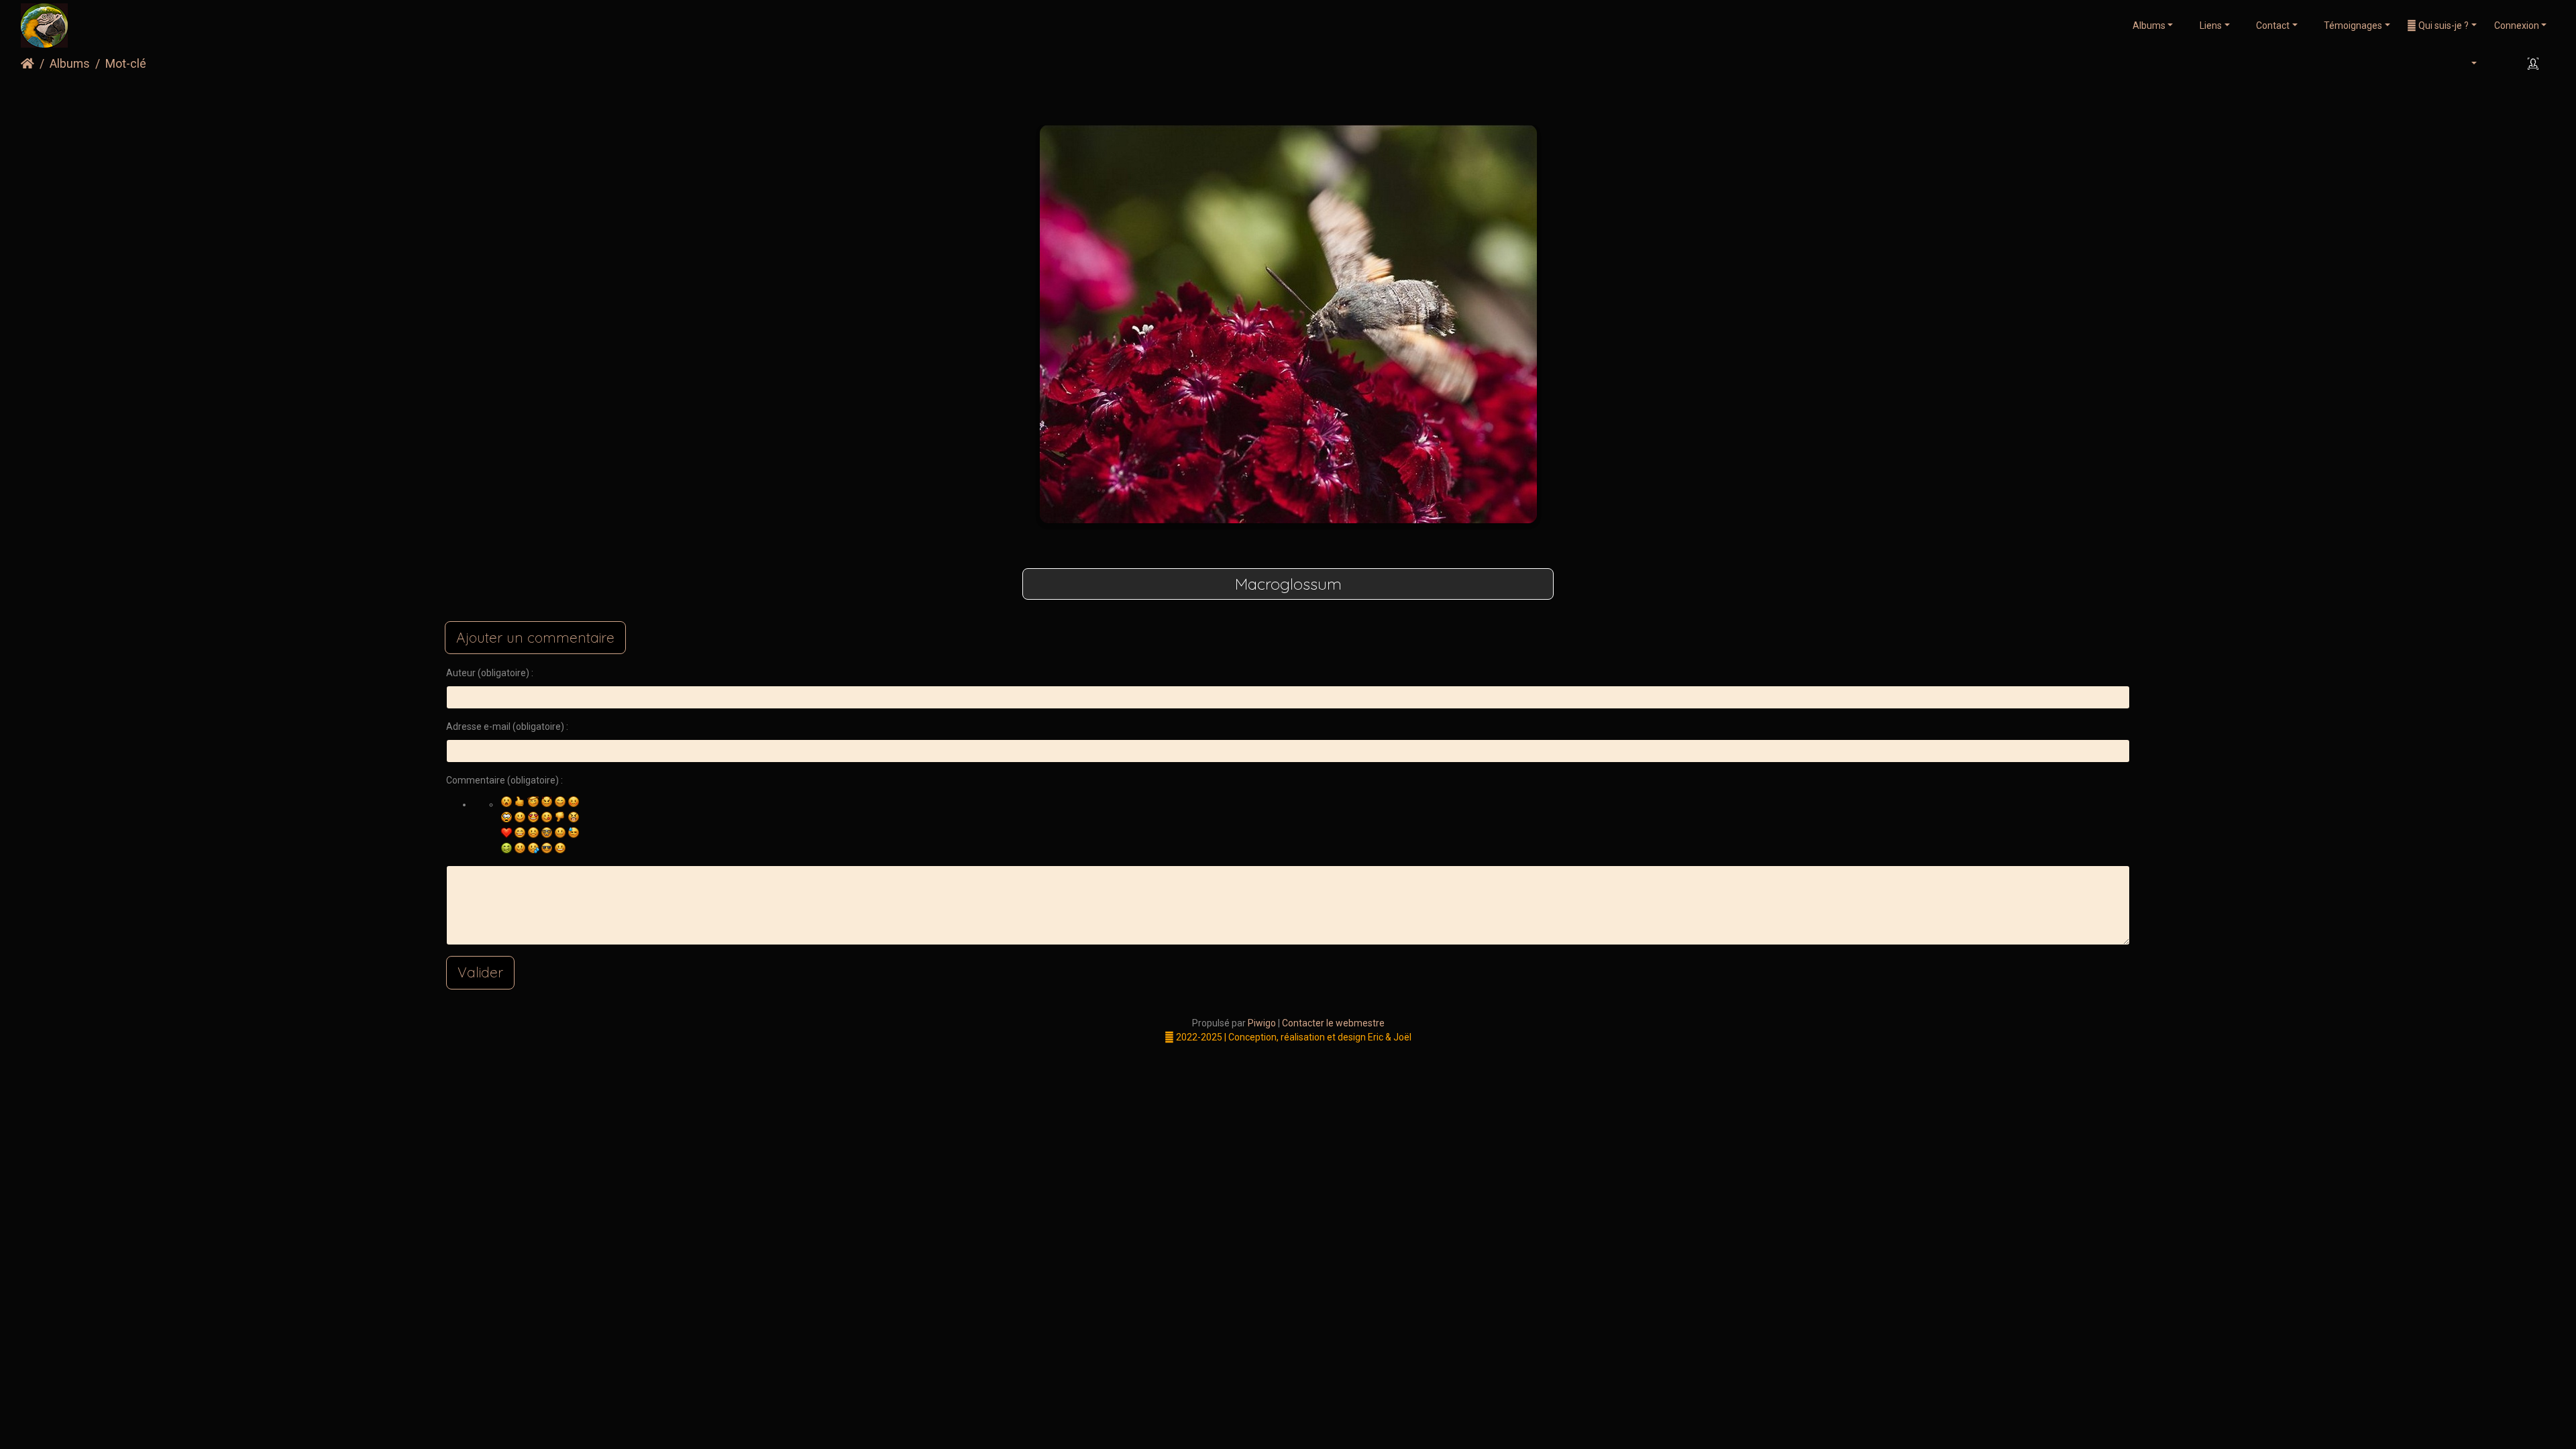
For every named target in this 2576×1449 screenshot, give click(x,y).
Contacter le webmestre (1333, 1023)
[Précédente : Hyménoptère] (1223, 98)
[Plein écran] (1310, 98)
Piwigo (1262, 1023)
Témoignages (2352, 25)
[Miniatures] (1266, 98)
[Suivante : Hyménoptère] (1353, 98)
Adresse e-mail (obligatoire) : (507, 727)
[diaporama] (2500, 64)
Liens (2210, 25)
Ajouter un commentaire (535, 637)
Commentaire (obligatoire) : (504, 780)
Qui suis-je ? (2443, 25)
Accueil (28, 64)
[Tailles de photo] (2466, 64)
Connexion (2517, 25)
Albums (2149, 25)
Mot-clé (126, 64)
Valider (480, 972)
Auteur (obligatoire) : (490, 673)
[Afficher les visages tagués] (2535, 64)
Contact (2272, 25)
